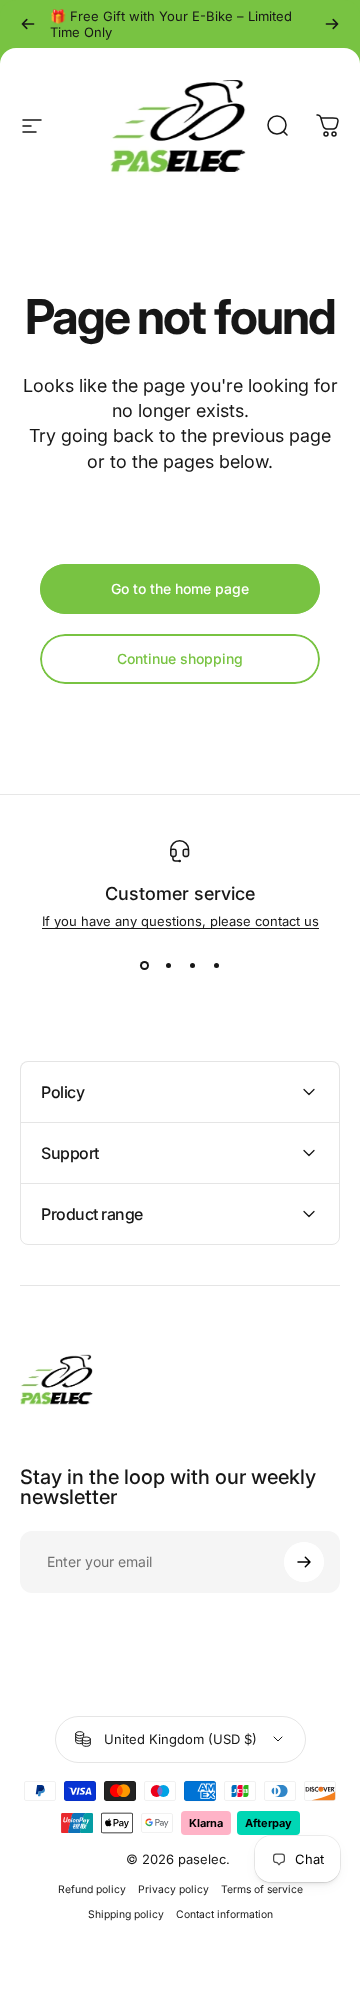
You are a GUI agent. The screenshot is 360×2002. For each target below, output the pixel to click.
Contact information (224, 1914)
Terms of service (262, 1889)
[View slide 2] (168, 965)
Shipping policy (126, 1914)
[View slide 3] (192, 965)
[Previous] (28, 24)
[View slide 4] (216, 965)
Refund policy (92, 1889)
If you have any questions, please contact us (180, 921)
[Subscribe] (304, 1562)
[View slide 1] (144, 965)
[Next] (332, 24)
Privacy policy (173, 1889)
